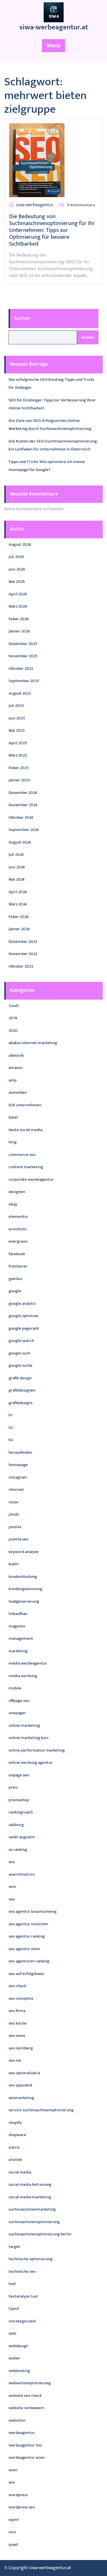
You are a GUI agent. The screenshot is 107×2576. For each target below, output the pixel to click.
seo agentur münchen (28, 1924)
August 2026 (20, 544)
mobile (15, 1688)
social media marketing (30, 2197)
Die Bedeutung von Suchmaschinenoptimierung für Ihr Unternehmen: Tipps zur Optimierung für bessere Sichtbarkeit (52, 230)
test (12, 2284)
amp (13, 1080)
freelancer (18, 1266)
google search (21, 1341)
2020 (13, 1031)
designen (17, 1192)
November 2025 (23, 656)
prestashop (19, 1800)
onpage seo (19, 1775)
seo (12, 1899)
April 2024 (18, 892)
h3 (11, 1440)
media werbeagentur (28, 1663)
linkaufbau (18, 1614)
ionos (13, 1502)
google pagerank (24, 1328)
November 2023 (23, 954)
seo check (17, 1986)
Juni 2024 (17, 867)
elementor (18, 1217)
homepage (18, 1465)
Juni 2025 (17, 718)
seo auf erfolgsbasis (26, 1974)
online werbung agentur (31, 1763)
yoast (13, 2544)
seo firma (17, 2011)
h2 (11, 1428)
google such (19, 1353)
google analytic (22, 1304)
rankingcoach (21, 1812)
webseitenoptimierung (30, 2383)
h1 (11, 1415)
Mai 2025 (17, 730)
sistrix (14, 2147)
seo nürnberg (21, 2048)
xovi (12, 2532)
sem (12, 1887)
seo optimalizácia (24, 2073)
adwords (16, 1055)
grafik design (20, 1378)
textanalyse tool (23, 2296)
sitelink (15, 2160)
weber (14, 2358)
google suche (21, 1365)
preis (13, 1787)
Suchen (22, 318)
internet (16, 1490)
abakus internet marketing (33, 1043)
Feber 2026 (19, 619)
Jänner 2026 (19, 631)
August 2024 (20, 842)
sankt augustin (22, 1837)
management (21, 1638)
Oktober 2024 (21, 817)
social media (20, 2172)
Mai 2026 (17, 582)
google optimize (23, 1316)
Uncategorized (22, 2321)
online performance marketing (37, 1750)
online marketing (24, 1725)
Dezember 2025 (23, 644)
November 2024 (23, 805)
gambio (15, 1279)
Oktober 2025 (21, 669)
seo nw (15, 2060)
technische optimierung (31, 2259)
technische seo (22, 2271)
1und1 (14, 1006)
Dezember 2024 (23, 793)
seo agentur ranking (27, 1936)
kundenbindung (23, 1577)
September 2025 (24, 681)
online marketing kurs (29, 1738)
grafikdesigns (21, 1403)
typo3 (14, 2309)
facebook (17, 1254)
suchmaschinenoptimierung (34, 2222)
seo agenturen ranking (29, 1961)
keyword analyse (24, 1552)
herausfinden (20, 1452)
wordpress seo (22, 2507)
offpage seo (19, 1701)
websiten (17, 2420)
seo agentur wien (24, 1949)
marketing (18, 1651)
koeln (14, 1564)
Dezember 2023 (23, 942)
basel (13, 1117)
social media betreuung (30, 2184)
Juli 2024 (16, 855)
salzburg (16, 1825)
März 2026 (18, 606)
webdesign (18, 2346)
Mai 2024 (17, 879)
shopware (17, 2135)
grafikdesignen (22, 1390)
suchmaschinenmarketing (32, 2209)
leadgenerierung (24, 1601)
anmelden (18, 1092)
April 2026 (18, 594)
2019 (13, 1018)
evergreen (18, 1241)
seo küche (18, 2023)
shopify (15, 2123)
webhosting (19, 2371)
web (12, 2333)
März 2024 (18, 904)
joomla (15, 1527)
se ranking (18, 1850)
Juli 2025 (16, 706)
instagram (18, 1477)
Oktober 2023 (21, 966)
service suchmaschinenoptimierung (41, 2110)
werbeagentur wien (27, 2457)
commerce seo (22, 1155)
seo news (17, 2036)
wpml (14, 2520)
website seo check (25, 2396)
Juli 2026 (16, 557)
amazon (16, 1068)
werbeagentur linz (25, 2445)
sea (12, 1862)
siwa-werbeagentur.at (54, 27)
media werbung (23, 1676)
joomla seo (18, 1539)
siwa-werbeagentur (35, 205)
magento (17, 1626)
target (14, 2247)
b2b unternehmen (25, 1105)
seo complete (21, 1998)
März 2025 (18, 755)
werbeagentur (22, 2433)
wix (12, 2482)
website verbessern (26, 2408)
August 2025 (20, 693)
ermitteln (18, 1229)
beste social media (25, 1130)
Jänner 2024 (19, 929)
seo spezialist (21, 2085)
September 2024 (24, 830)
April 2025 (18, 743)
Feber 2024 (19, 917)
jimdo (14, 1514)
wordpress (18, 2495)
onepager (17, 1713)
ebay (13, 1204)
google (15, 1291)
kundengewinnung (25, 1589)
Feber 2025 (19, 768)
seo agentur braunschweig (33, 1911)
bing (13, 1142)
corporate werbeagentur (31, 1179)
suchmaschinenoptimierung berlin (40, 2234)
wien (13, 2470)
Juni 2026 (17, 569)
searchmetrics (22, 1874)
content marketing (26, 1167)
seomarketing (21, 2098)
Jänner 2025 (19, 780)
